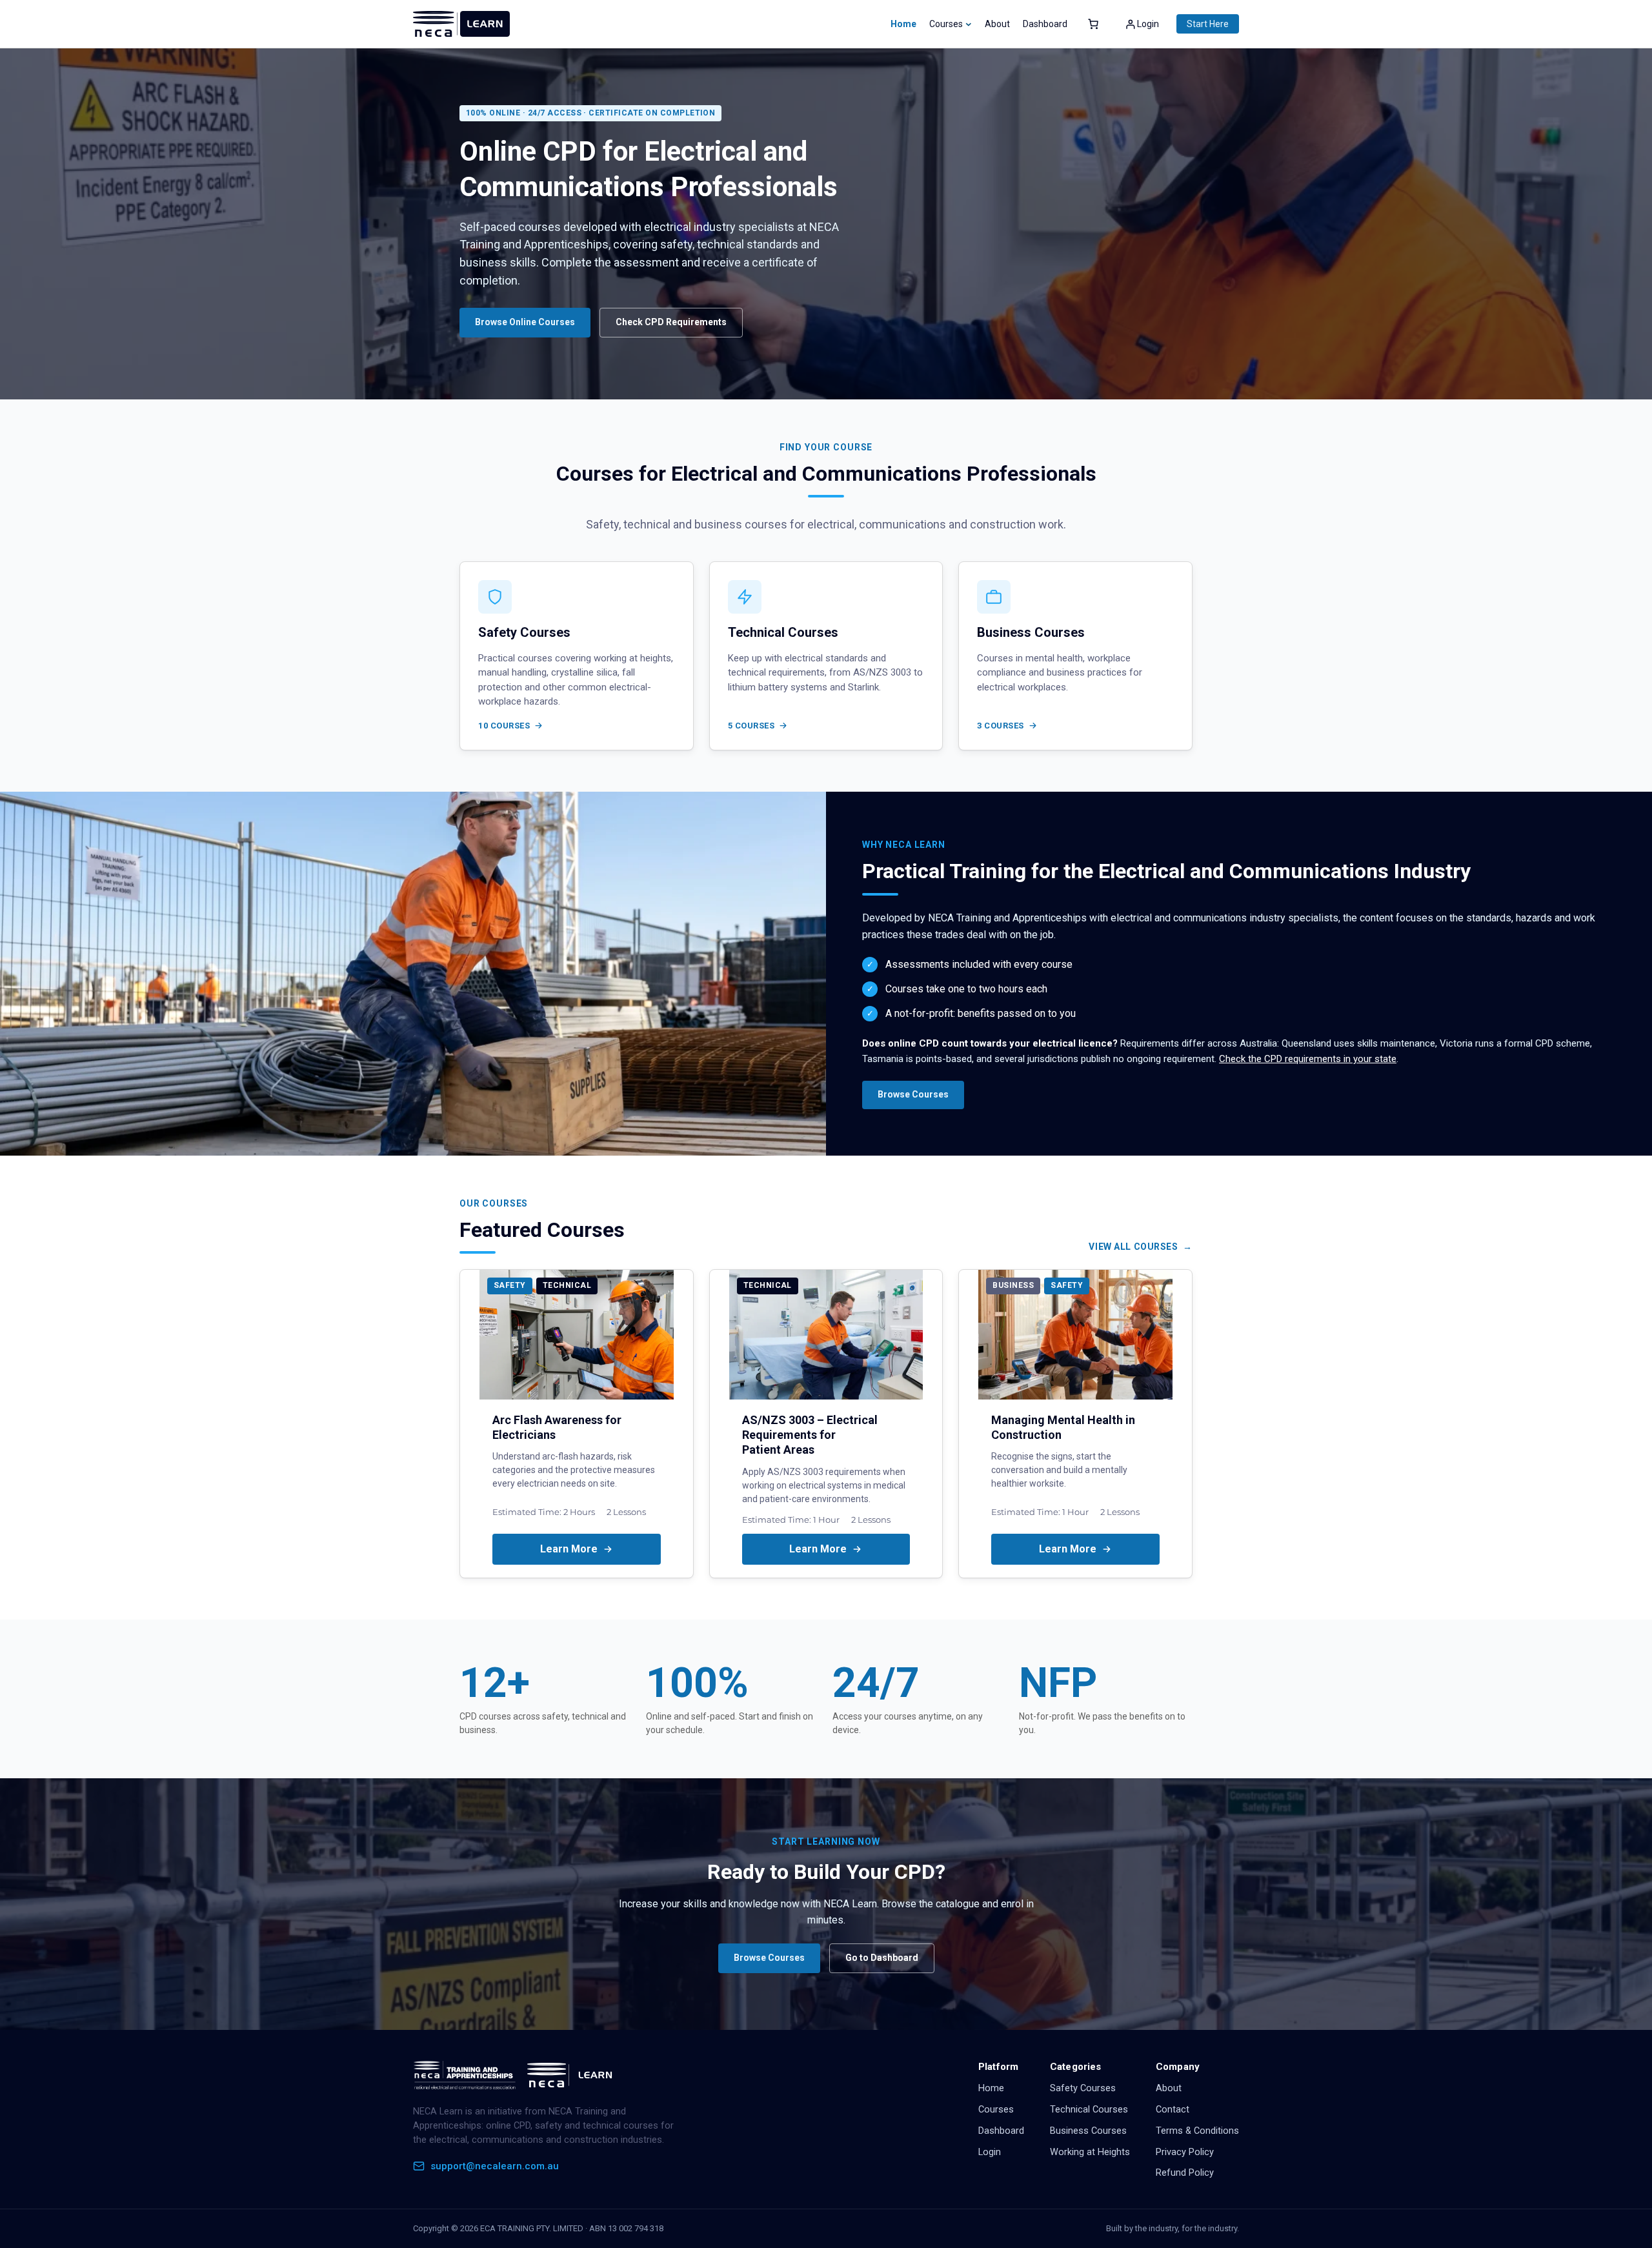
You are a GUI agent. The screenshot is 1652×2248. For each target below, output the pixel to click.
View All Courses (1133, 1247)
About (1169, 2088)
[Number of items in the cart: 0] (1093, 24)
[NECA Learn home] (516, 2075)
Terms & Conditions (1197, 2131)
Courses (996, 2110)
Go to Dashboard (882, 1958)
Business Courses (1088, 2131)
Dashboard (1001, 2131)
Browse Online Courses (525, 322)
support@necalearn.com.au (495, 2166)
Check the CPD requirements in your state (1308, 1059)
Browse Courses (913, 1094)
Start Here (1208, 24)
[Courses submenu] (969, 24)
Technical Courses (1089, 2110)
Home (903, 24)
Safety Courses (1083, 2088)
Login (990, 2152)
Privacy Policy (1185, 2152)
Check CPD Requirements (671, 322)
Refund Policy (1185, 2173)
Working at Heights (1090, 2152)
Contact (1173, 2110)
